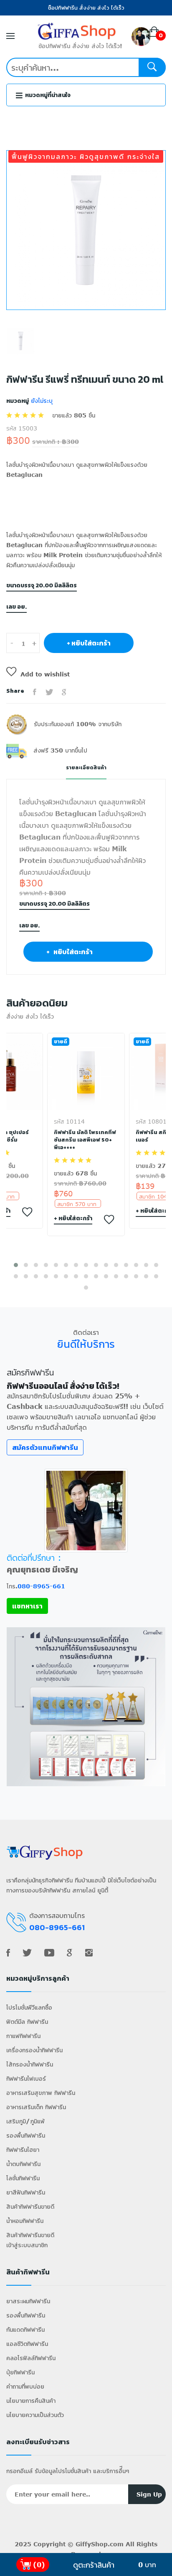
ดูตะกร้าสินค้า (94, 2565)
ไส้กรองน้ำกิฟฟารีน (30, 2064)
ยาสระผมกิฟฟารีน (28, 2301)
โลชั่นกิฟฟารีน (23, 2178)
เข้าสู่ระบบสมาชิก (27, 2245)
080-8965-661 (41, 1586)
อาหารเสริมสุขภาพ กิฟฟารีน (41, 2093)
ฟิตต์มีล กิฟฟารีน (27, 2022)
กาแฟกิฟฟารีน (23, 2036)
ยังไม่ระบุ (41, 401)
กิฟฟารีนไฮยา (23, 2150)
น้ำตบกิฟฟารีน (23, 2164)
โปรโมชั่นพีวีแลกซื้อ (29, 2007)
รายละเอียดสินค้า (86, 768)
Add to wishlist (45, 674)
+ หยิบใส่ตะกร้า (89, 643)
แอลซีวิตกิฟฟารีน (27, 2344)
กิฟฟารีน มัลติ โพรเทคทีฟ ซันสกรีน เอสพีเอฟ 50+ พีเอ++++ (85, 1140)
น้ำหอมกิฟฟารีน (25, 2221)
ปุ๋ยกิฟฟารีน (20, 2372)
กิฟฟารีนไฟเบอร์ (26, 2078)
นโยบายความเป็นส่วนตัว (35, 2415)
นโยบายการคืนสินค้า (31, 2401)
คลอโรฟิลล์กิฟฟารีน (31, 2358)
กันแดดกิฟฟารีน (25, 2329)
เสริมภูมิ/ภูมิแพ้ (25, 2121)
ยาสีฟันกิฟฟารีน (26, 2192)
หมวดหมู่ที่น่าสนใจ (47, 95)
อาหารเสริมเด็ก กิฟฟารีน (36, 2107)
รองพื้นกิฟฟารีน (26, 2135)
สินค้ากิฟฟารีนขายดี (30, 2206)
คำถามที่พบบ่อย (25, 2386)
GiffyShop (92, 2544)
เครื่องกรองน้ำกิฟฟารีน (34, 2050)
